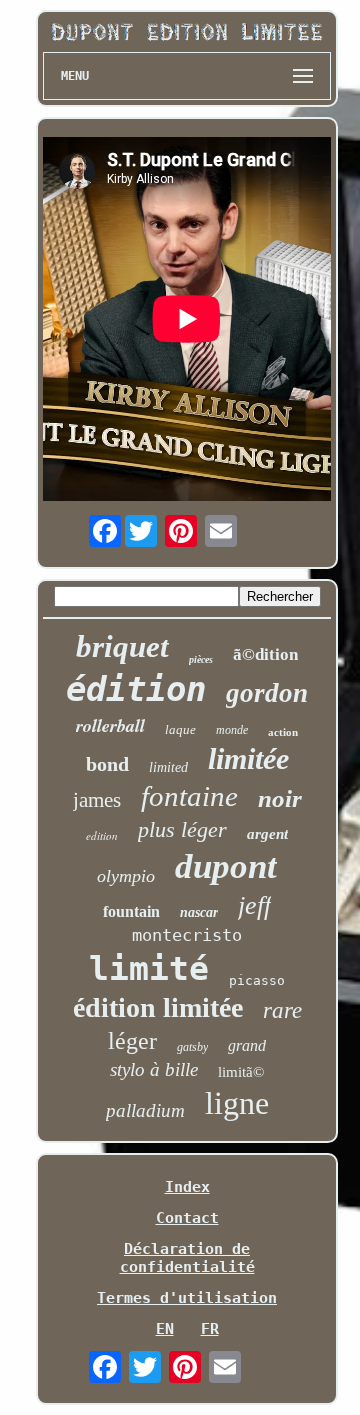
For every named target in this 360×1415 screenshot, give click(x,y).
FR (210, 1329)
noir (280, 798)
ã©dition (265, 654)
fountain (131, 911)
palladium (145, 1110)
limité (149, 968)
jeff (254, 905)
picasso (257, 980)
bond (107, 764)
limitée (248, 758)
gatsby (192, 1047)
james (97, 800)
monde (232, 730)
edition (102, 835)
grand (247, 1045)
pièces (201, 659)
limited (168, 767)
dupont (226, 866)
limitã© (241, 1072)
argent (267, 834)
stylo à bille (154, 1069)
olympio (126, 876)
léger (132, 1041)
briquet (122, 646)
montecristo (187, 935)
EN (165, 1329)
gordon (267, 693)
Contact (187, 1218)
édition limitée (158, 1007)
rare (282, 1010)
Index (187, 1187)
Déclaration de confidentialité (187, 1258)
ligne (237, 1103)
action (283, 732)
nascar (199, 912)
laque (180, 729)
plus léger (182, 829)
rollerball (110, 725)
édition (136, 689)
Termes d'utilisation (187, 1298)
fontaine (189, 796)
